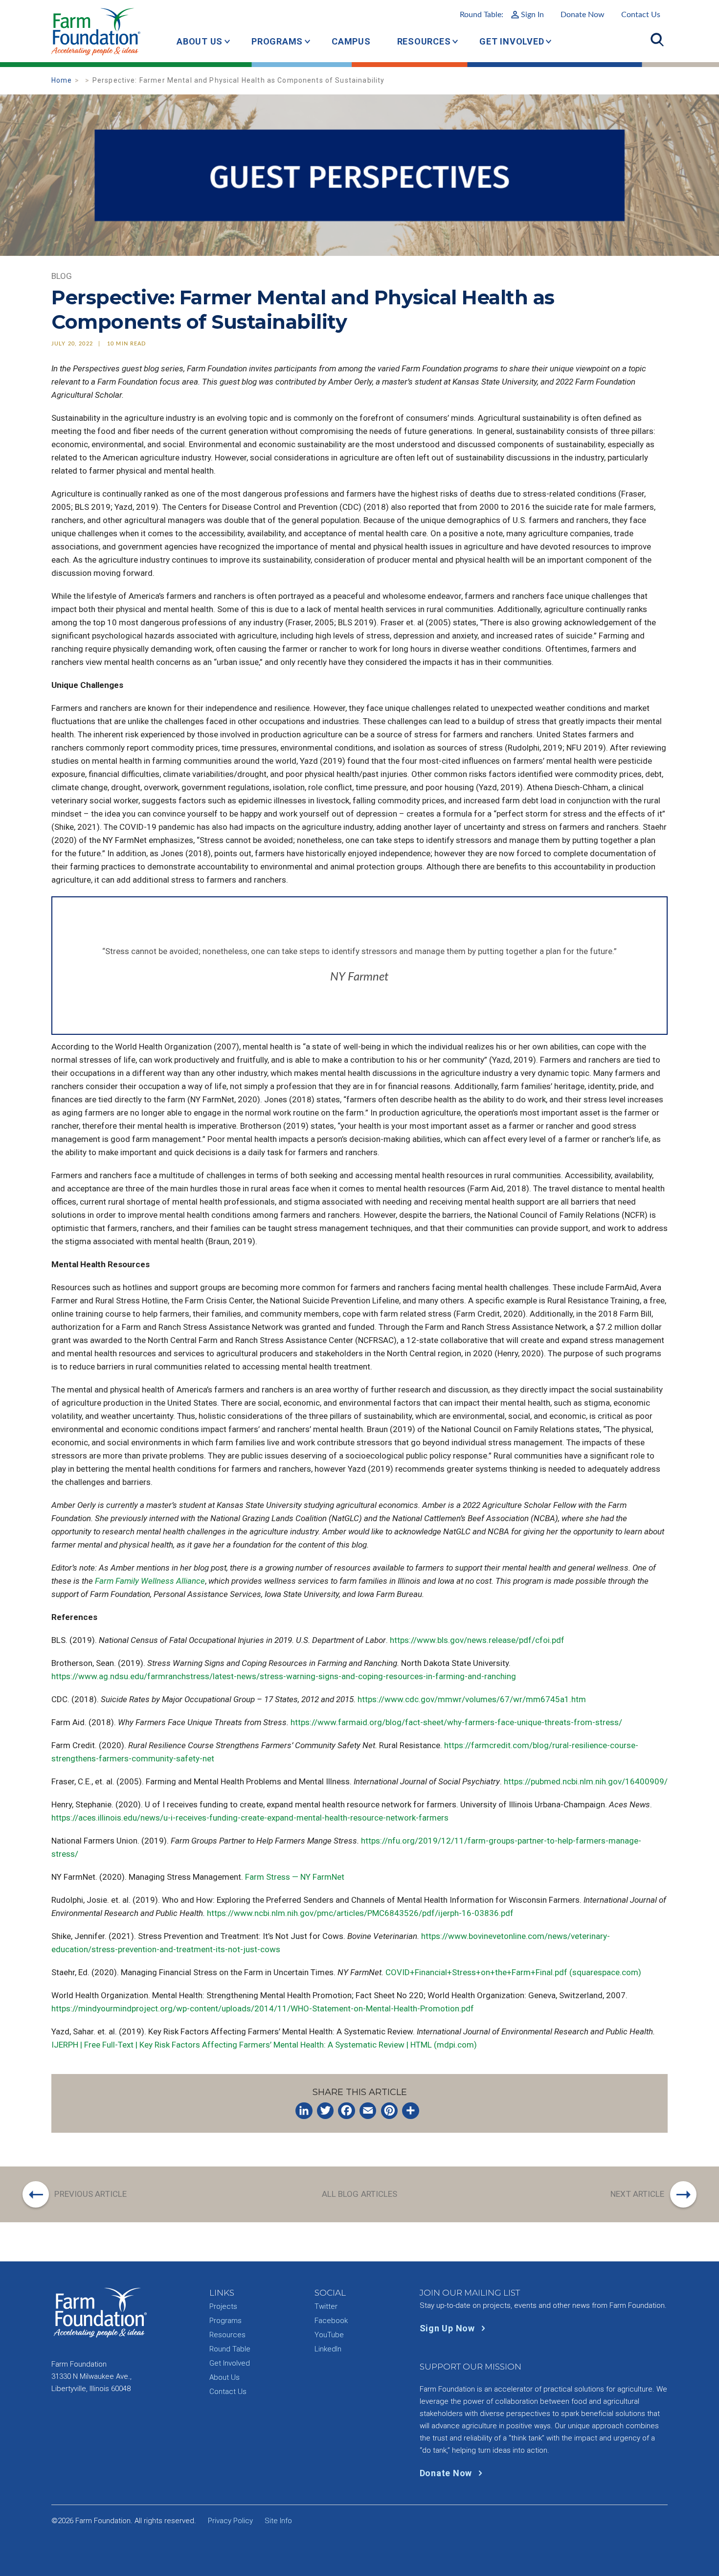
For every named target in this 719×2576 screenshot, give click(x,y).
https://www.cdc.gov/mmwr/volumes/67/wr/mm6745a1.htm (472, 1699)
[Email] (368, 2111)
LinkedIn (328, 2349)
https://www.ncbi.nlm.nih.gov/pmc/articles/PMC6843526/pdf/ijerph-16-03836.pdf (360, 1913)
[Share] (410, 2111)
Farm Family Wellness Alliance (150, 1581)
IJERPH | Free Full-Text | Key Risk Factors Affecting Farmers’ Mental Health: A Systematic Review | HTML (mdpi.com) (264, 2045)
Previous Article (90, 2194)
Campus (351, 41)
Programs (277, 41)
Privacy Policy (230, 2521)
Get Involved (512, 41)
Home (62, 80)
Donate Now (583, 15)
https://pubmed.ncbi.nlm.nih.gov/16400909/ (586, 1781)
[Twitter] (325, 2111)
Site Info (278, 2521)
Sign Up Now (449, 2328)
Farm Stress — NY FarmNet (295, 1877)
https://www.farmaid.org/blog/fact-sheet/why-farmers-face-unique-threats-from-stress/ (456, 1722)
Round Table (230, 2349)
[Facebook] (346, 2111)
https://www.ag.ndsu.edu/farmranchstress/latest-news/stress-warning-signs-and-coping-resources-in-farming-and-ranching (284, 1676)
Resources (424, 41)
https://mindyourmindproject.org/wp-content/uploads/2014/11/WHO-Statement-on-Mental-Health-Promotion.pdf (263, 2008)
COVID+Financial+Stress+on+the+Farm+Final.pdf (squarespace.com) (513, 1972)
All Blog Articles (360, 2194)
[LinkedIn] (304, 2111)
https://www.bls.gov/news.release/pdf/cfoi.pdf (477, 1640)
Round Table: (502, 15)
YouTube (329, 2335)
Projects (223, 2306)
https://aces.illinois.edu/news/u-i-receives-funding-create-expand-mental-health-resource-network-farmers (250, 1818)
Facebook (331, 2321)
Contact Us (641, 15)
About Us (200, 41)
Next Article (637, 2194)
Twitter (326, 2306)
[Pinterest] (389, 2111)
